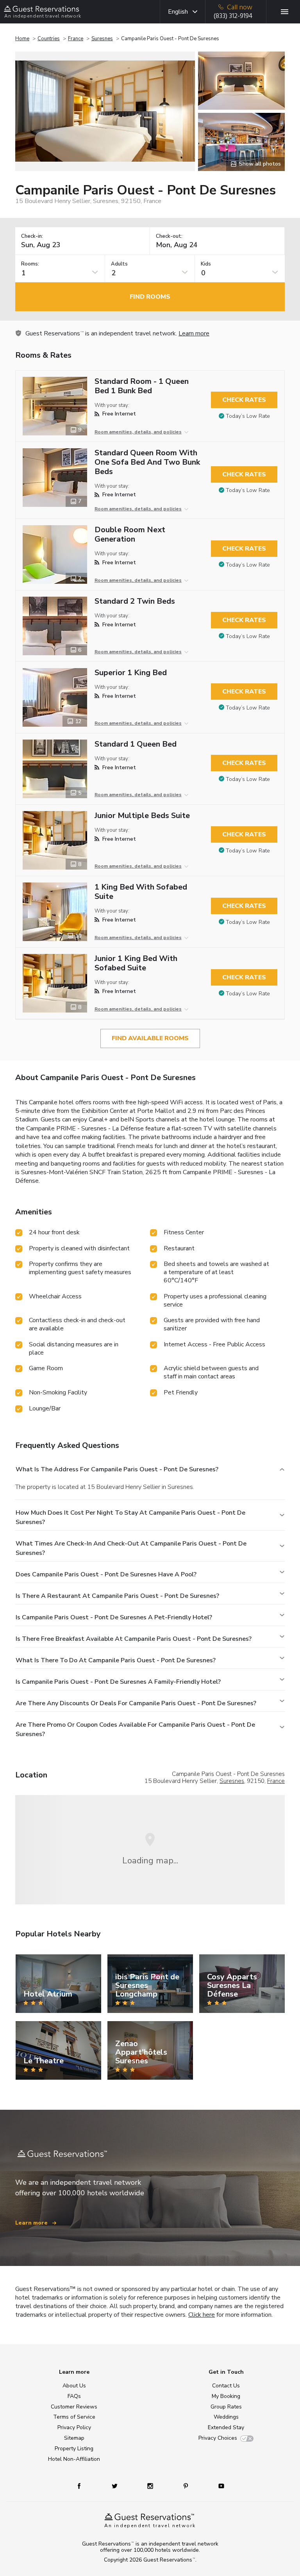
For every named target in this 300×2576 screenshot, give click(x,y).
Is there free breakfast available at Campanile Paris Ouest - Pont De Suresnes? (134, 1639)
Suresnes (102, 39)
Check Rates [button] (244, 400)
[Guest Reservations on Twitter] (115, 2486)
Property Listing (74, 2449)
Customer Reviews (74, 2407)
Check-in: (32, 236)
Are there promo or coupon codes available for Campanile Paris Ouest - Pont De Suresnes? (135, 1729)
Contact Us (226, 2386)
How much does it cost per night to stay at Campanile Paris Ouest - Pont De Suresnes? (130, 1517)
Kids (206, 264)
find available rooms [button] (150, 1038)
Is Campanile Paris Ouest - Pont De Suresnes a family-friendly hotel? (118, 1682)
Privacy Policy (74, 2427)
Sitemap (74, 2438)
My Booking (226, 2396)
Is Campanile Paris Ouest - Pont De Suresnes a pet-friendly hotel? (114, 1617)
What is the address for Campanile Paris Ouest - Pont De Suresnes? (117, 1469)
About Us (74, 2386)
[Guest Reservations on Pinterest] (187, 2486)
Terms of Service (74, 2417)
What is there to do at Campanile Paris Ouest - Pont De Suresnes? (116, 1660)
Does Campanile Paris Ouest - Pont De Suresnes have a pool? (106, 1574)
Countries (49, 39)
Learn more (194, 333)
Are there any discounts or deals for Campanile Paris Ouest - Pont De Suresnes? (136, 1703)
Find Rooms (150, 297)
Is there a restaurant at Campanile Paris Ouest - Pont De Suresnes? (117, 1596)
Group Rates (226, 2407)
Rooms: (30, 264)
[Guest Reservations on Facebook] (83, 2486)
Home (22, 39)
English (178, 12)
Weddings (226, 2417)
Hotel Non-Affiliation (74, 2459)
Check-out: (169, 236)
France (76, 39)
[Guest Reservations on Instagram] (151, 2486)
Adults (119, 264)
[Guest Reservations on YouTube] (218, 2486)
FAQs (74, 2396)
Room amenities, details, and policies (138, 432)
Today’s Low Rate (248, 416)
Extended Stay (226, 2427)
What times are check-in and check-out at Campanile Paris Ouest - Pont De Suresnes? (131, 1548)
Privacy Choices (218, 2438)
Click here (202, 2315)
